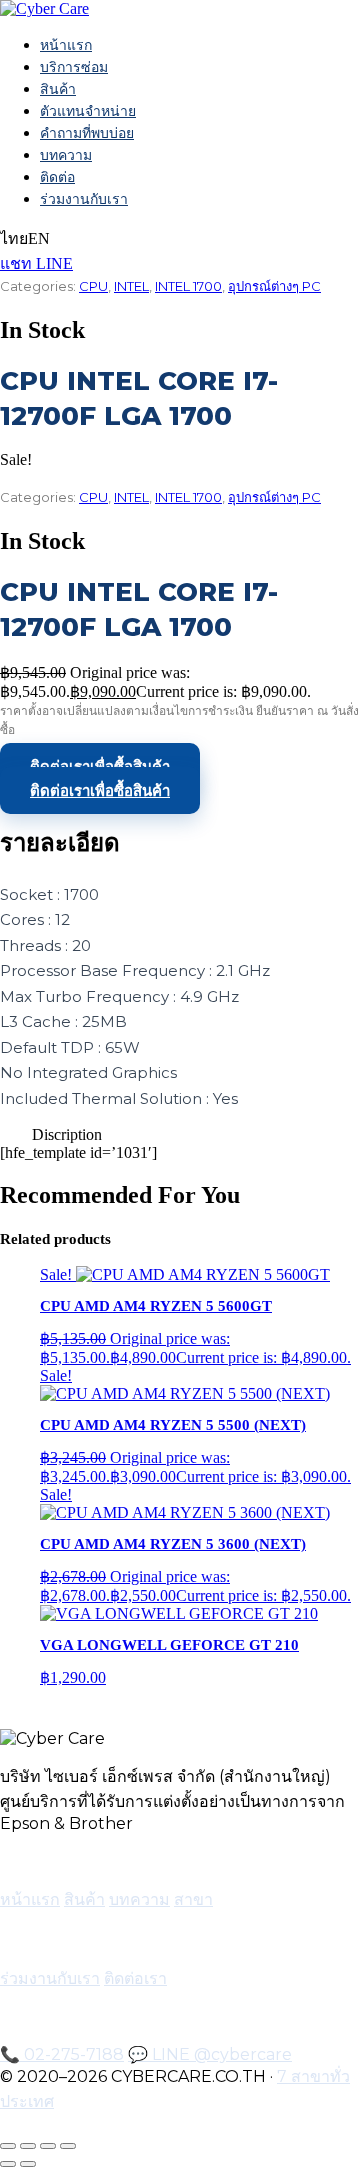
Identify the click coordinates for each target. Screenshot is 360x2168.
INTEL (131, 286)
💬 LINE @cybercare (210, 2054)
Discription (67, 1134)
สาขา (193, 1899)
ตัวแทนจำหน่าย (88, 111)
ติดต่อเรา (135, 1978)
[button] (180, 1135)
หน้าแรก (66, 45)
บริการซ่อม (74, 67)
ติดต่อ (57, 177)
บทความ (66, 155)
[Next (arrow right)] (28, 2164)
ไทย (14, 238)
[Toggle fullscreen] (28, 2146)
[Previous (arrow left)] (8, 2164)
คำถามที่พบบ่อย (87, 133)
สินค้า (58, 89)
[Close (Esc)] (68, 2146)
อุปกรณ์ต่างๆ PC (274, 286)
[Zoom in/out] (8, 2146)
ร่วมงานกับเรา (84, 199)
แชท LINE (36, 263)
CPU (93, 286)
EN (39, 238)
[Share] (48, 2146)
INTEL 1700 (188, 286)
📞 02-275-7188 (62, 2054)
